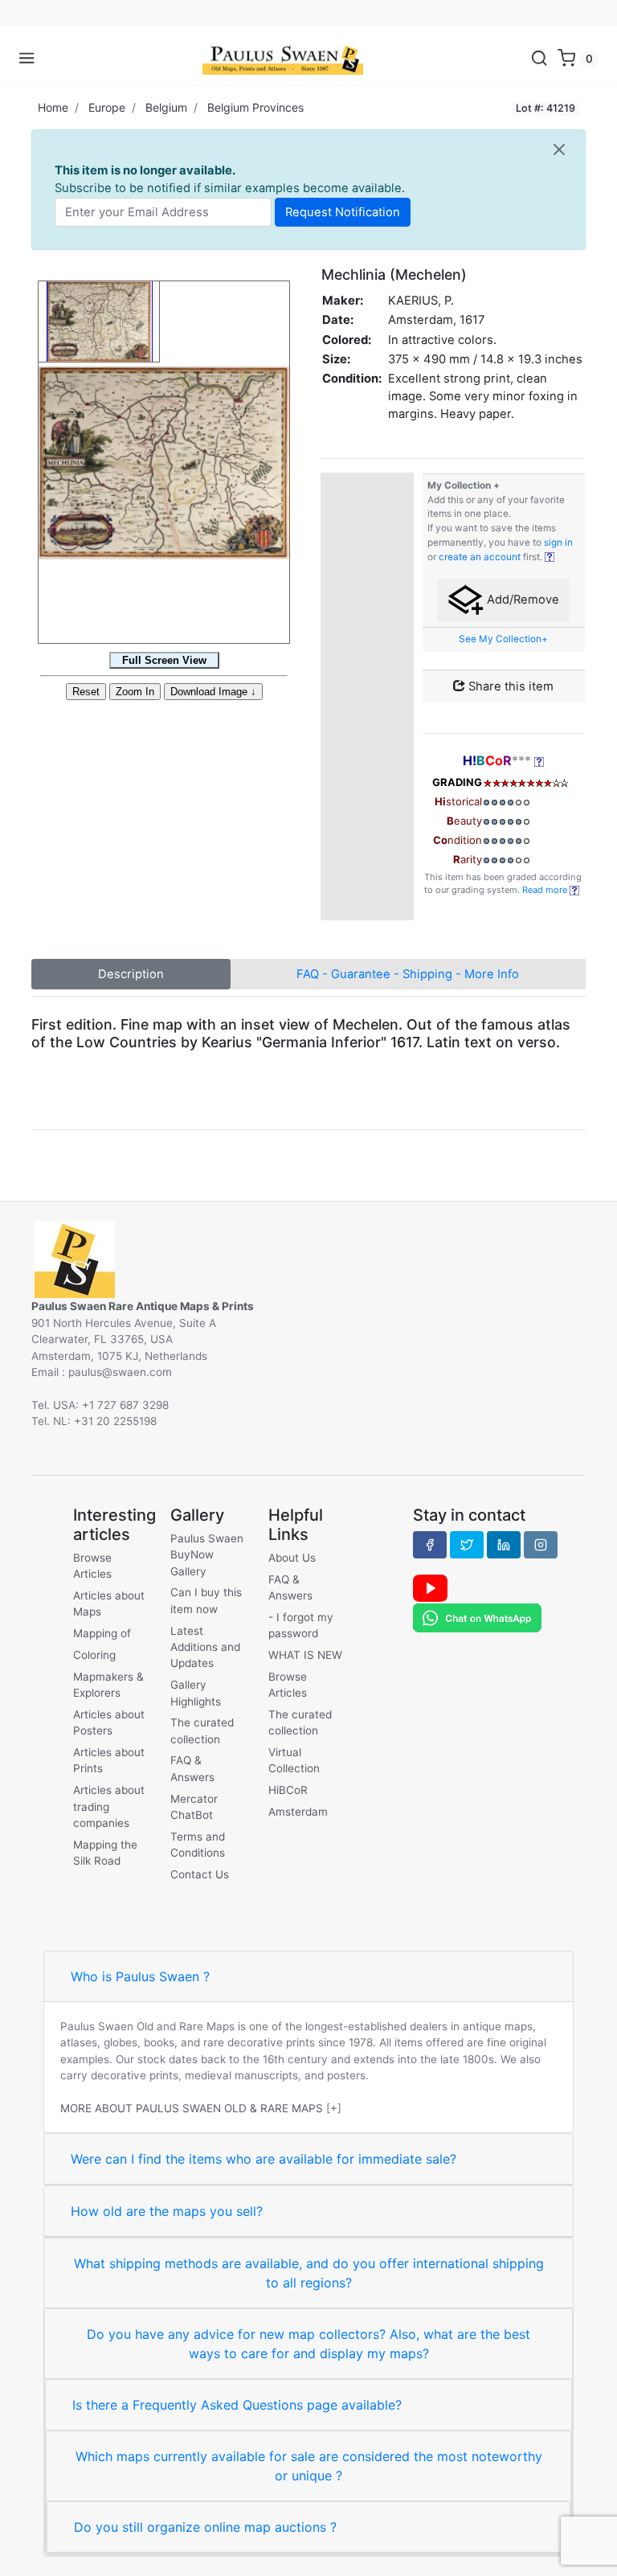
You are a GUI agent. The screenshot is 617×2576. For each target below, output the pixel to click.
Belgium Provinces (255, 107)
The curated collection (202, 1730)
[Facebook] (430, 1545)
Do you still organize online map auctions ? (205, 2527)
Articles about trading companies (109, 1806)
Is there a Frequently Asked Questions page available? (237, 2405)
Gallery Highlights (196, 1693)
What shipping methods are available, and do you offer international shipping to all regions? (309, 2273)
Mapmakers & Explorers (108, 1685)
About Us (292, 1558)
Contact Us (200, 1874)
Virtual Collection (294, 1760)
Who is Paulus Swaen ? (140, 1976)
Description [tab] (131, 974)
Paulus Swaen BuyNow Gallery (207, 1555)
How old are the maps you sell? (167, 2211)
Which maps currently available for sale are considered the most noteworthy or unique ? (309, 2466)
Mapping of (102, 1633)
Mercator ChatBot (194, 1807)
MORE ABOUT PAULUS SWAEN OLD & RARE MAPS (192, 2108)
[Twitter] (467, 1545)
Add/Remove (521, 600)
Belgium (166, 107)
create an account (480, 557)
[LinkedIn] (504, 1545)
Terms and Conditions (198, 1845)
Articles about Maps (109, 1603)
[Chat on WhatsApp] (477, 1617)
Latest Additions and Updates (205, 1647)
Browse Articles (92, 1566)
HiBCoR (288, 1790)
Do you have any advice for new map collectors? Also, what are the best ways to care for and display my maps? (308, 2344)
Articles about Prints (109, 1760)
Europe (107, 107)
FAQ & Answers (192, 1768)
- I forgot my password (301, 1625)
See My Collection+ (503, 639)
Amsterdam (298, 1812)
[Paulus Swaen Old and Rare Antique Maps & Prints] (283, 59)
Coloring (94, 1655)
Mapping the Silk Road (105, 1853)
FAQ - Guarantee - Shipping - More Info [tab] (408, 974)
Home (53, 107)
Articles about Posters (109, 1722)
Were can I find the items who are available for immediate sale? (264, 2159)
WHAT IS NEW (305, 1655)
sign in (558, 543)
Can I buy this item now (206, 1600)
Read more (546, 890)
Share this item (509, 686)
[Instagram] (541, 1545)
